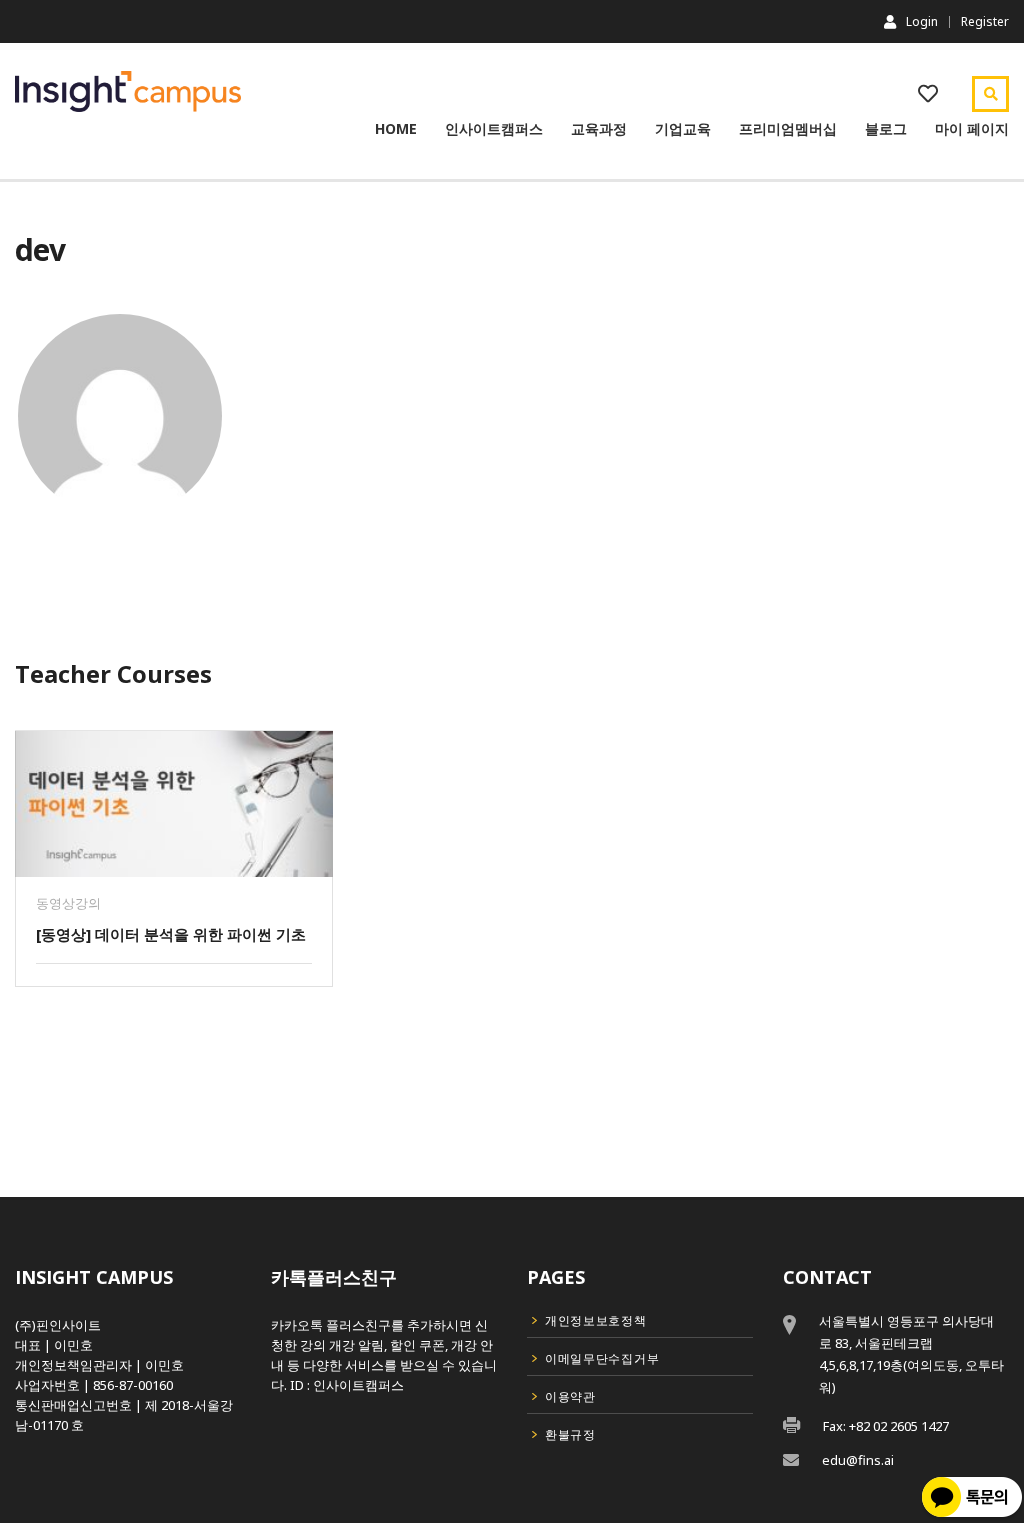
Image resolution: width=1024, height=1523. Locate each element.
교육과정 (599, 128)
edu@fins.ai (858, 1460)
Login (922, 21)
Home (396, 128)
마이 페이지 (972, 128)
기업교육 (683, 128)
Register (985, 22)
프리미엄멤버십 (788, 128)
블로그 (886, 128)
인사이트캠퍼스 (494, 128)
